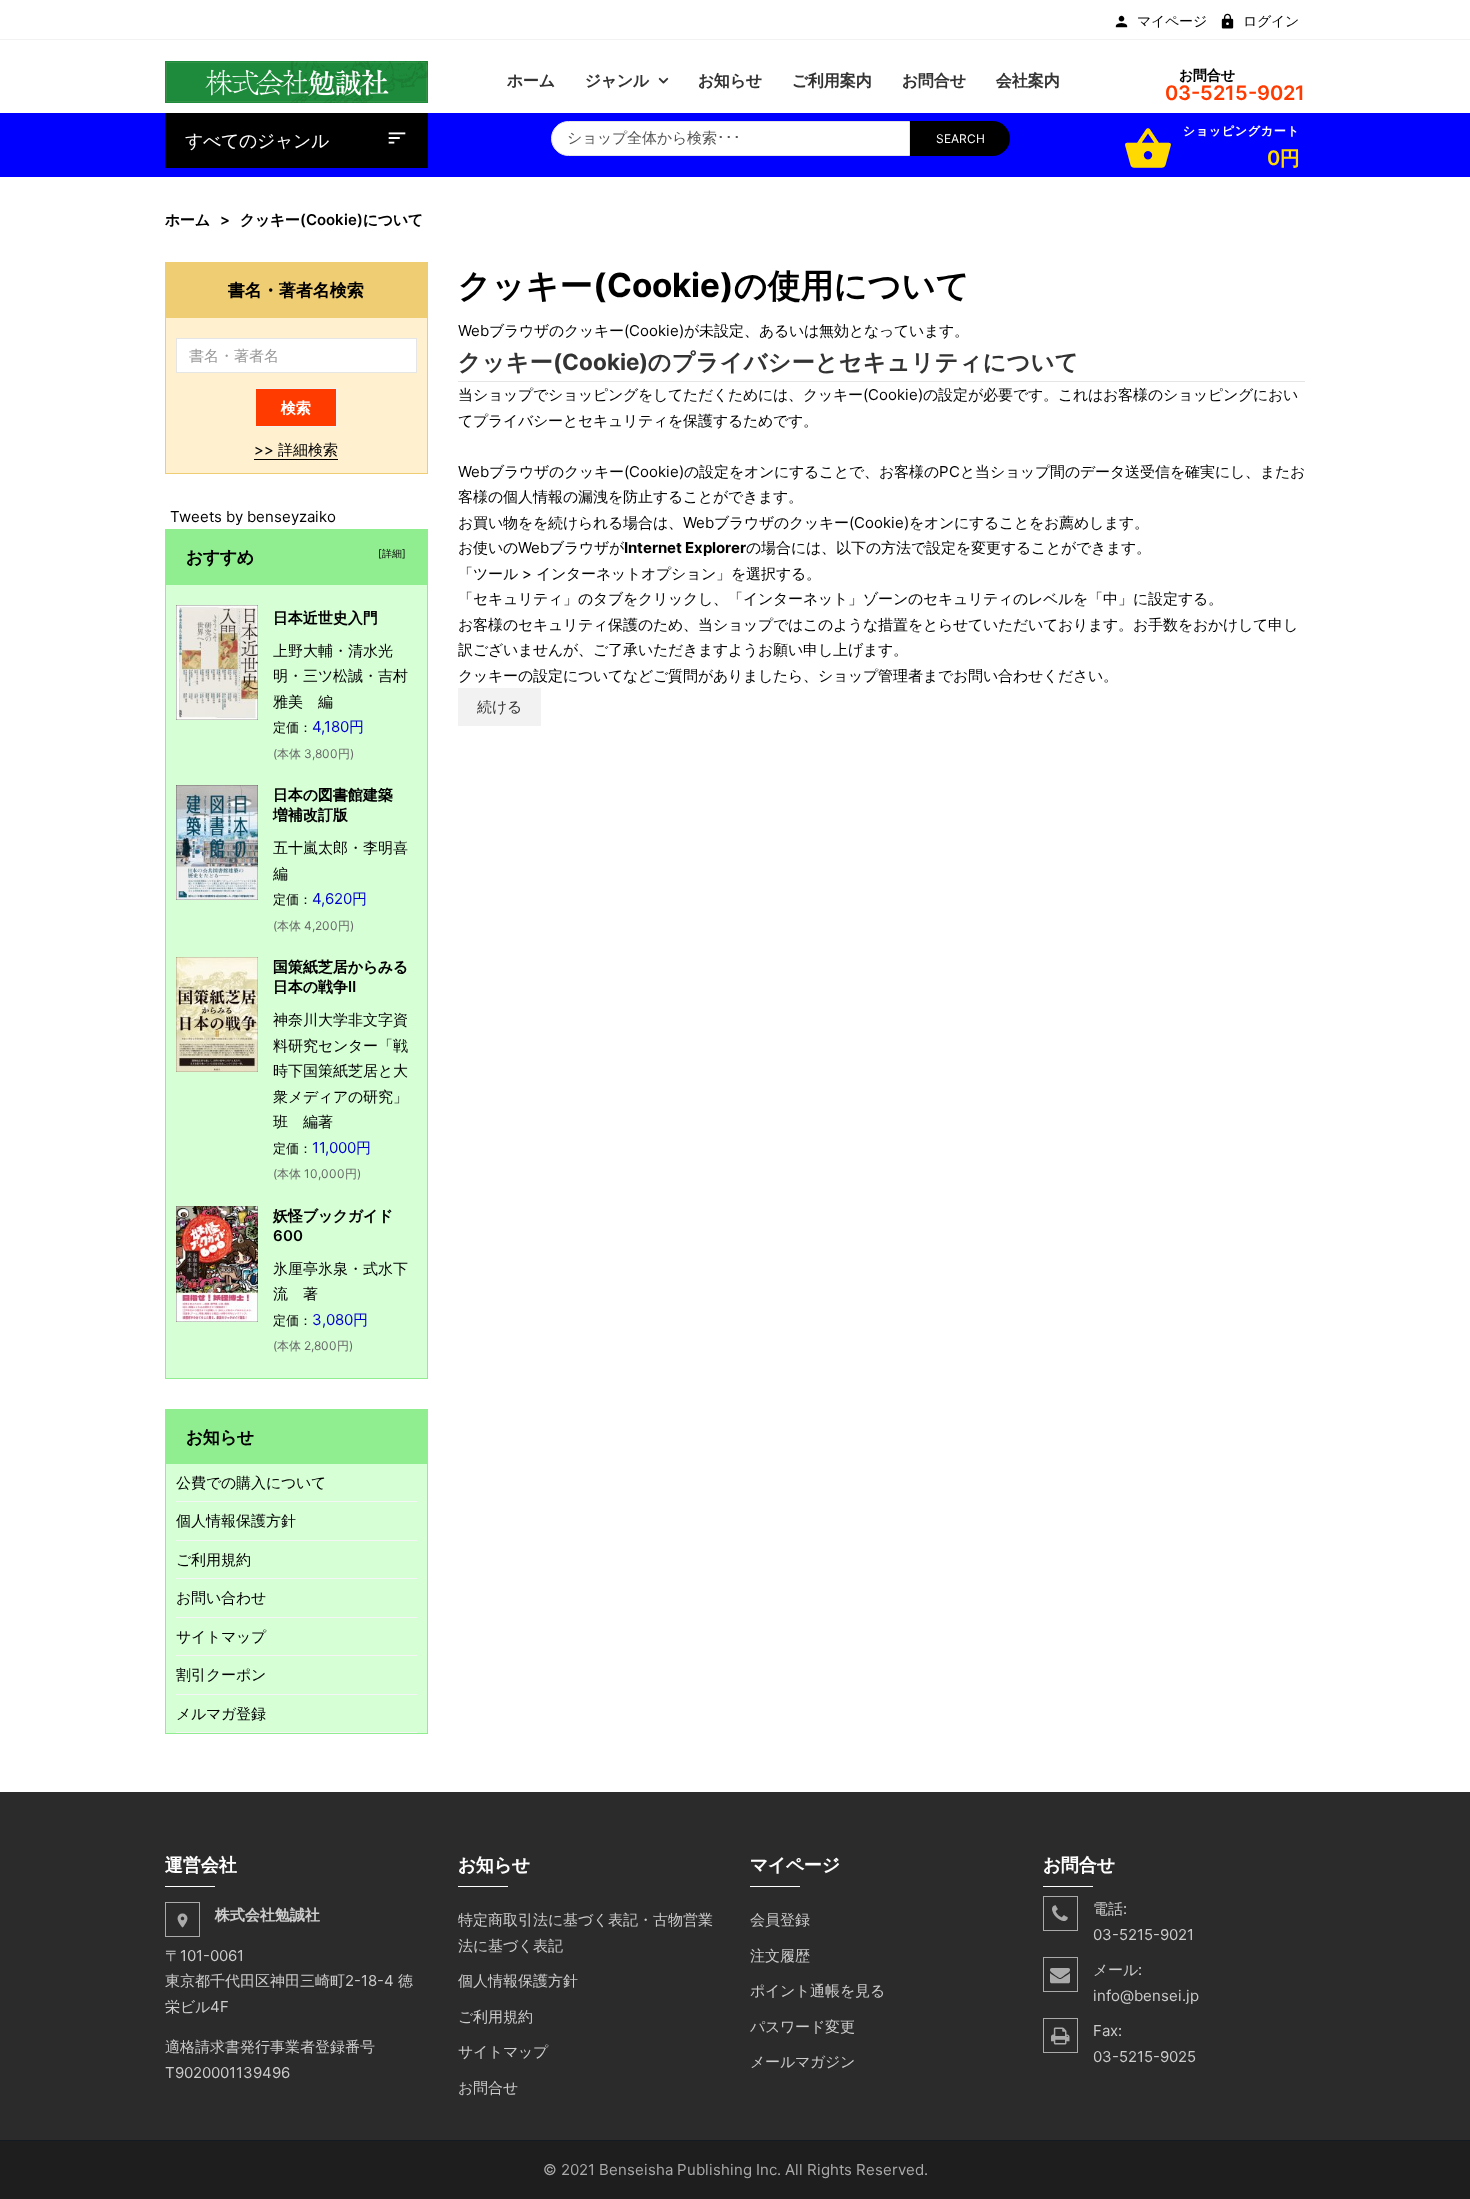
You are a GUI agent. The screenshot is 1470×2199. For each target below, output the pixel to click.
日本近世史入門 (325, 617)
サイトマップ (221, 1636)
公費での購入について (251, 1482)
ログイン (1271, 21)
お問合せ (488, 2087)
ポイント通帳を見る (817, 1990)
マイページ (1172, 21)
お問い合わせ (221, 1597)
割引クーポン (221, 1674)
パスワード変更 (802, 2026)
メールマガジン (802, 2061)
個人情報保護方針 (236, 1520)
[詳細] (389, 553)
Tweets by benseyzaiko (253, 516)
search (960, 138)
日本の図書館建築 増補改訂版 (340, 804)
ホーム (187, 219)
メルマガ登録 (221, 1713)
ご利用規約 (213, 1559)
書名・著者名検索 (296, 289)
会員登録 (780, 1919)
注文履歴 (780, 1955)
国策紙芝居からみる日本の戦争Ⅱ (340, 976)
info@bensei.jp (1146, 1995)
